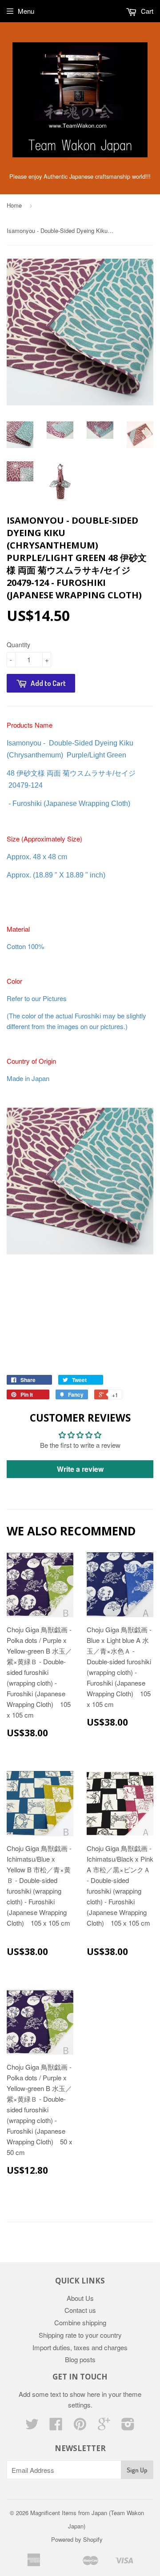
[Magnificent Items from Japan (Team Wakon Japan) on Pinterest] (80, 2426)
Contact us (80, 2310)
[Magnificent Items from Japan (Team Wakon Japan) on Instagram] (128, 2426)
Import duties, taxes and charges (80, 2347)
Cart (146, 11)
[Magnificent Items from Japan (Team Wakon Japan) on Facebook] (56, 2426)
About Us (80, 2298)
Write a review (80, 1469)
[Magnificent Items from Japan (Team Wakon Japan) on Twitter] (32, 2426)
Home (14, 205)
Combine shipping (80, 2322)
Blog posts (80, 2359)
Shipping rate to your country (80, 2335)
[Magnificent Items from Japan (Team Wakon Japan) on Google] (104, 2426)
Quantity (18, 645)
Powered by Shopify (77, 2539)
